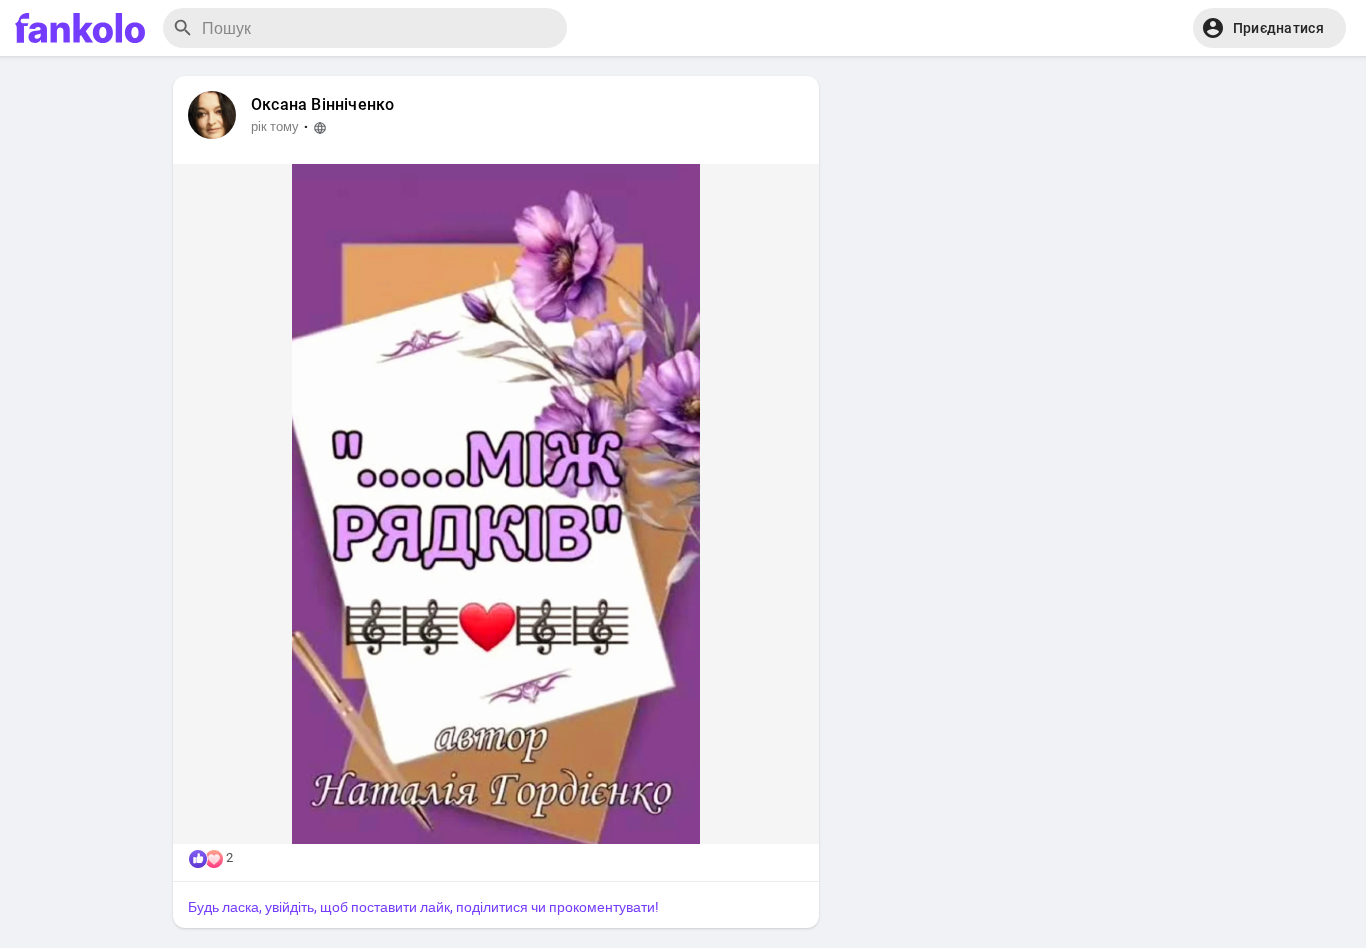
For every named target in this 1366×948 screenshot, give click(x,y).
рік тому (275, 126)
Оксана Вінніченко (322, 105)
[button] (1269, 28)
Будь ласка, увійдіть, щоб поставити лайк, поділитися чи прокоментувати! (423, 907)
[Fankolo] (80, 28)
